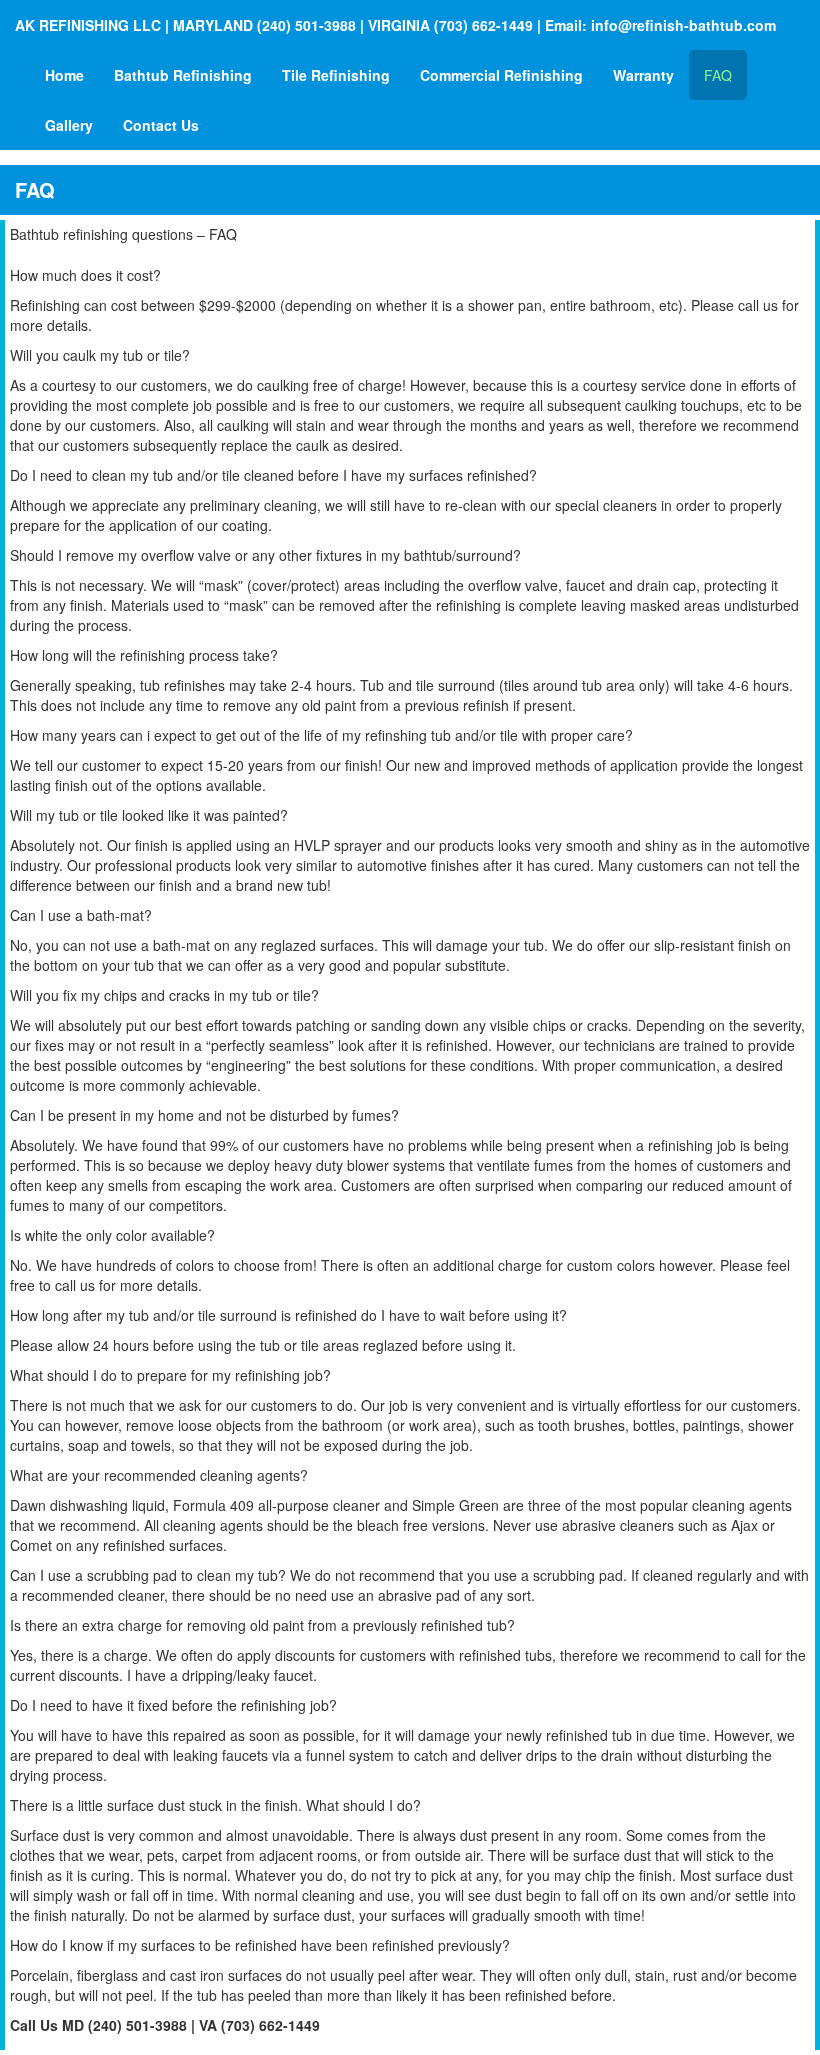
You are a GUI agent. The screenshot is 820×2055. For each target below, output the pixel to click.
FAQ (718, 75)
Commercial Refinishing (501, 75)
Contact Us (161, 125)
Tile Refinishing (336, 75)
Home (64, 75)
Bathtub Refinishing (183, 75)
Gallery (69, 125)
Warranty (643, 75)
